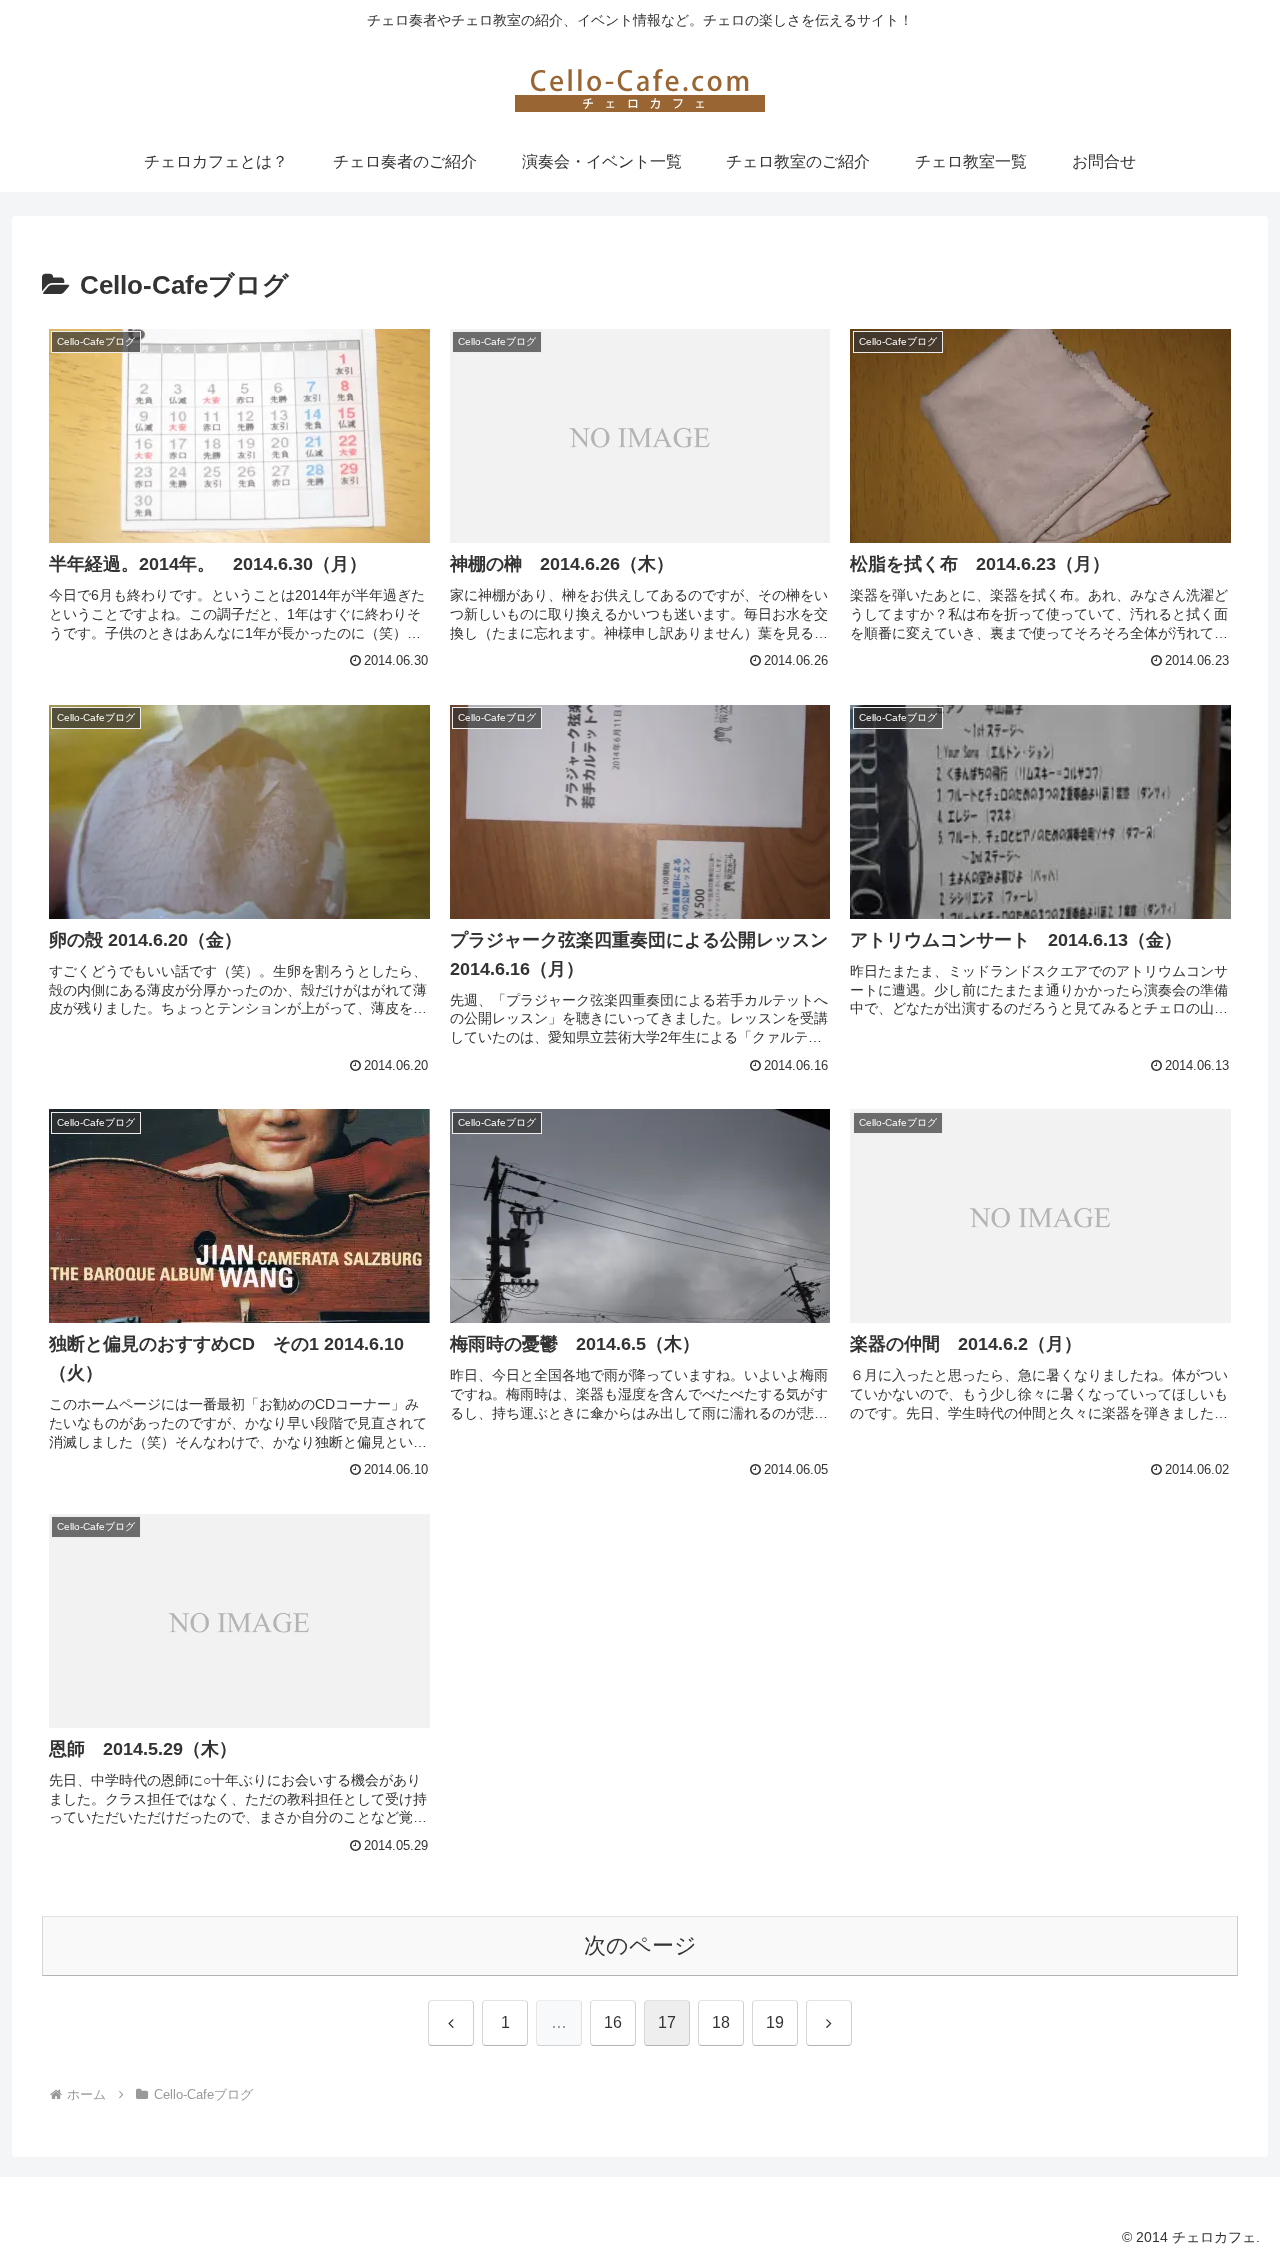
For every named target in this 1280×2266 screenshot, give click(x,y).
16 (613, 2022)
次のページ (640, 1945)
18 (721, 2022)
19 (775, 2022)
